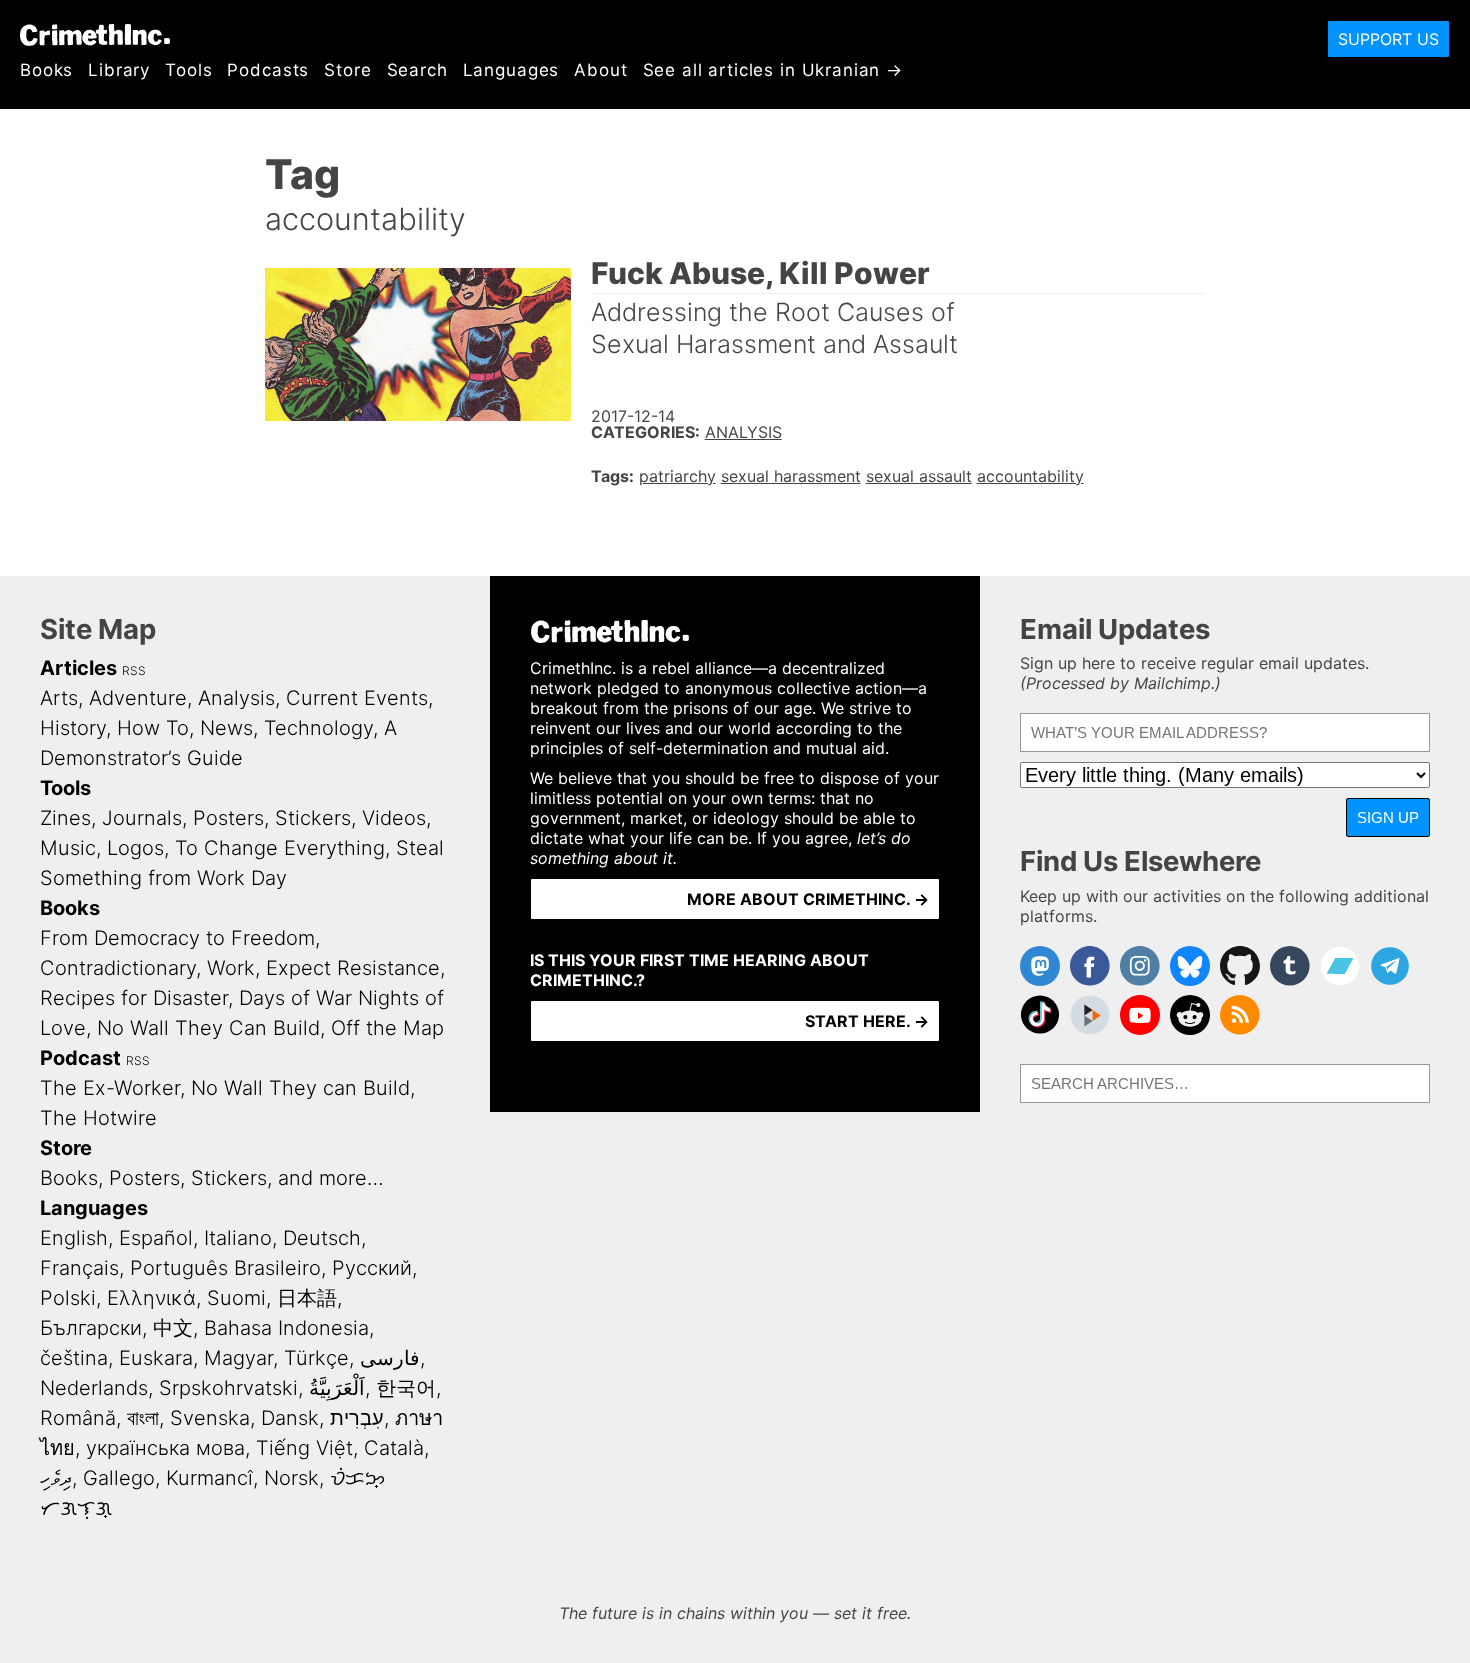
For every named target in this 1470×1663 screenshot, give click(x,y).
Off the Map (387, 1028)
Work (231, 968)
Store (347, 70)
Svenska (210, 1418)
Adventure (138, 698)
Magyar (238, 1358)
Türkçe (316, 1358)
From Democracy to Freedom (177, 938)
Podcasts (268, 70)
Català (394, 1448)
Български (91, 1328)
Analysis (743, 432)
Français (79, 1268)
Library (119, 70)
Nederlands (94, 1388)
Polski (68, 1298)
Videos (394, 818)
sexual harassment (791, 476)
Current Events (357, 698)
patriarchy (677, 476)
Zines (65, 818)
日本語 (307, 1298)
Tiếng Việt (304, 1448)
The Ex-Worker (110, 1088)
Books (46, 70)
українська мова (165, 1448)
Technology (318, 728)
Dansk (290, 1418)
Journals (142, 818)
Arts (59, 698)
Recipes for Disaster (134, 998)
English (74, 1238)
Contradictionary (118, 968)
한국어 (406, 1388)
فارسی (390, 1358)
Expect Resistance (353, 968)
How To (153, 728)
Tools (188, 70)
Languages (511, 70)
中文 (173, 1328)
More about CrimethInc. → (808, 899)
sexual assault (919, 476)
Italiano (238, 1238)
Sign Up (1388, 817)
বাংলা (143, 1418)
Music (68, 848)
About (600, 70)
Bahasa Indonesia (286, 1328)
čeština (74, 1358)
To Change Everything (280, 848)
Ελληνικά (151, 1298)
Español (156, 1238)
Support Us (1388, 39)
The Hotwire (98, 1118)
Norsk (291, 1478)
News (226, 728)
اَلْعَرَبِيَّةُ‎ (337, 1388)
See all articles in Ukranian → (773, 70)
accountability (1030, 476)
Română (78, 1418)
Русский (372, 1268)
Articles (78, 668)
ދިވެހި (56, 1478)
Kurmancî (209, 1478)
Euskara (156, 1358)
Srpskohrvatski (228, 1388)
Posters (228, 818)
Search (417, 70)
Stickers (313, 818)
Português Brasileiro (225, 1268)
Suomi (236, 1298)
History (73, 728)
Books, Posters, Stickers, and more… (212, 1178)
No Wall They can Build (300, 1088)
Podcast (80, 1058)
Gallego (119, 1478)
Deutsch (322, 1238)
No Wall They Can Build (208, 1028)
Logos (135, 848)
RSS (134, 670)
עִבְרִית (357, 1418)
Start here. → (867, 1021)
